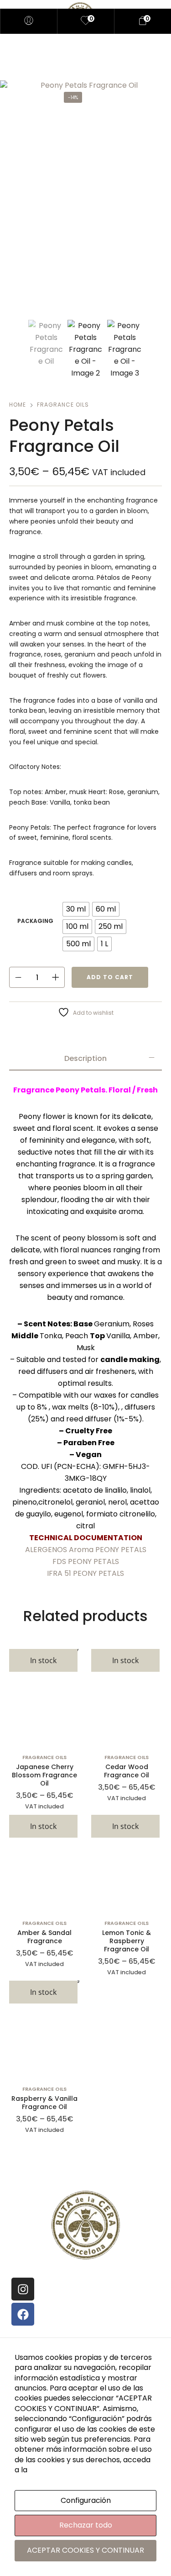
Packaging (35, 921)
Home (18, 405)
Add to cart (110, 977)
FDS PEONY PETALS (86, 1561)
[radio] (76, 909)
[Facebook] (23, 2314)
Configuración (86, 2500)
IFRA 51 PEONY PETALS (85, 1573)
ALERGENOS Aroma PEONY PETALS (86, 1550)
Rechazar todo (86, 2525)
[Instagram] (23, 2289)
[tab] (85, 1059)
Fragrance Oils (63, 405)
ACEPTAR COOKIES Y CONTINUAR (85, 2550)
